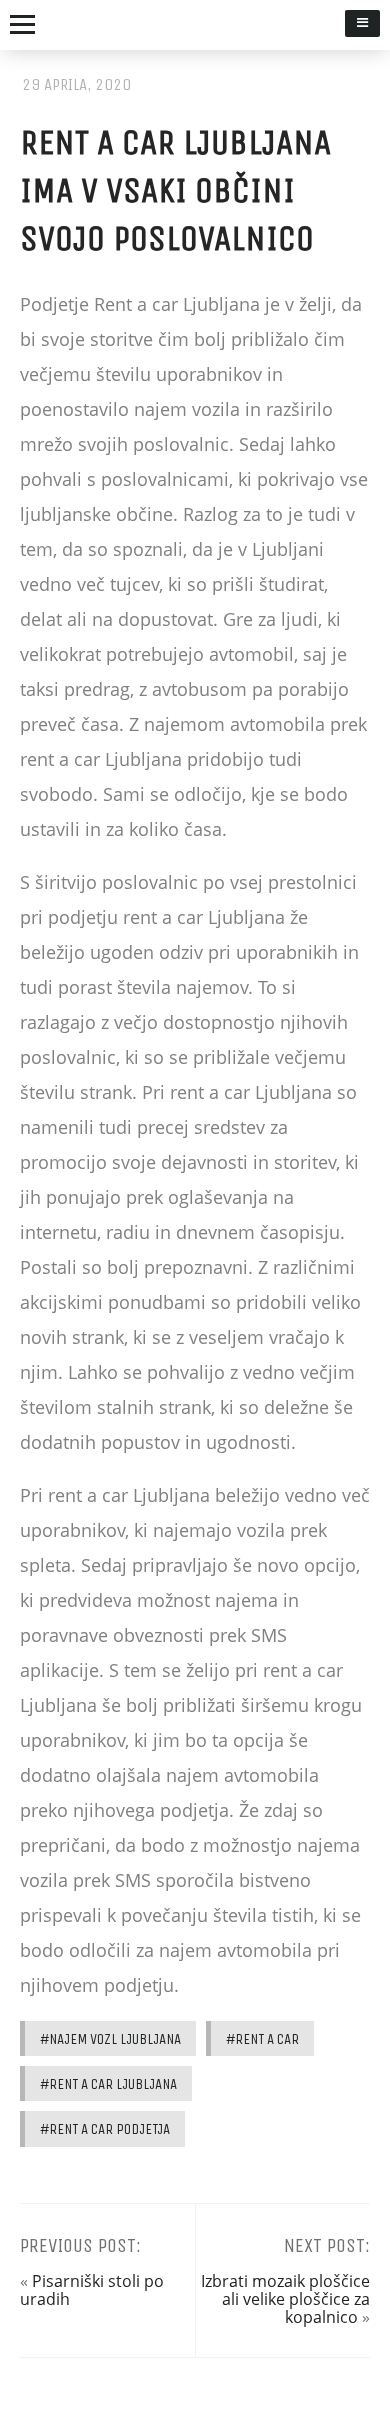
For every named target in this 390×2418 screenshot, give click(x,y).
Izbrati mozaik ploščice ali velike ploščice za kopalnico (285, 2299)
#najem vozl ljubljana (110, 2039)
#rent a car (262, 2039)
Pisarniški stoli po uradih (92, 2290)
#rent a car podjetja (105, 2129)
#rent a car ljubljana (108, 2084)
